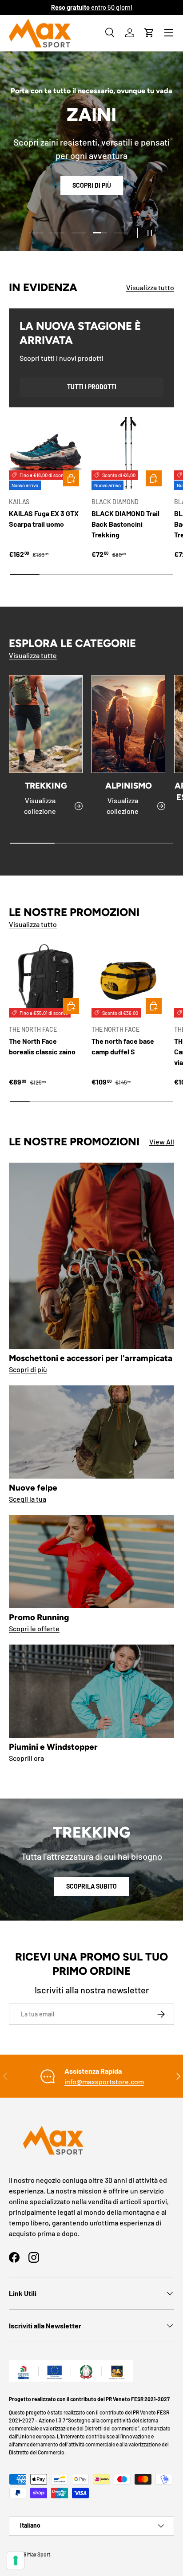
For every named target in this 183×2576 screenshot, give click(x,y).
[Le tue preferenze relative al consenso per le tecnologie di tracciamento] (16, 2560)
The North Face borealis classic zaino (42, 1046)
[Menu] (169, 33)
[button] (149, 33)
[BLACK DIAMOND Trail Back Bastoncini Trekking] (128, 453)
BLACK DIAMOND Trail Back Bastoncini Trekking (125, 524)
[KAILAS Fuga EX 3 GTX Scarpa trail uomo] (46, 453)
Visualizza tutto (150, 287)
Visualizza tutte (33, 655)
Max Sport (39, 2554)
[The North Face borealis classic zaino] (46, 981)
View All (162, 1142)
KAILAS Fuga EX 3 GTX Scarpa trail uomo (44, 519)
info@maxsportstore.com (104, 2081)
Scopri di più (92, 185)
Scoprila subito (91, 1886)
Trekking (46, 786)
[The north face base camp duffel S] (128, 981)
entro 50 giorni (92, 7)
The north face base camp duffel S (123, 1046)
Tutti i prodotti (92, 387)
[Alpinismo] (128, 724)
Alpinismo (129, 786)
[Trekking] (46, 724)
